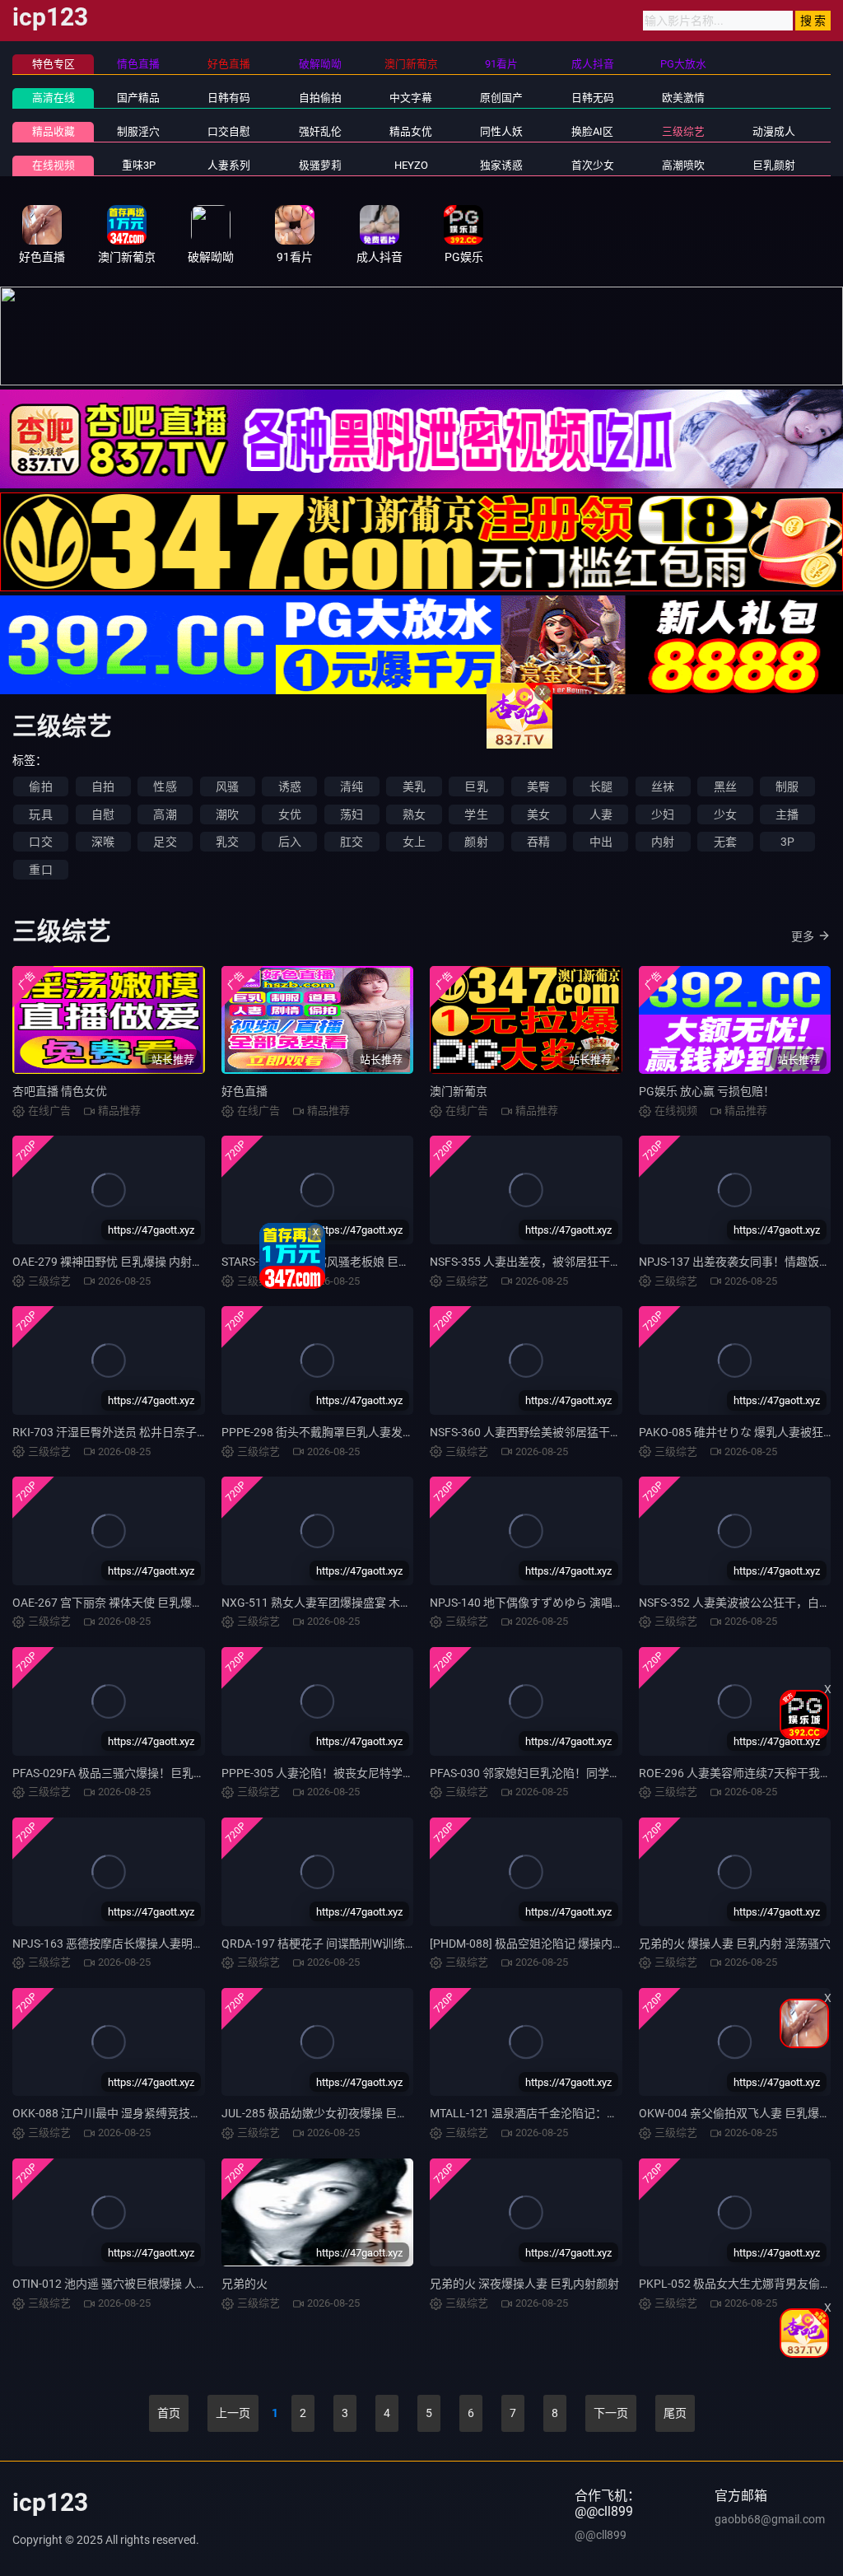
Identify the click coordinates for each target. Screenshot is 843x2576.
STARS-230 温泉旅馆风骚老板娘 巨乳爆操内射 (339, 1262)
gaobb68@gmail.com (770, 2519)
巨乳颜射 (774, 165)
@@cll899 (601, 2535)
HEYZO (411, 165)
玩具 (40, 814)
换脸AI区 (592, 131)
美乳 (414, 786)
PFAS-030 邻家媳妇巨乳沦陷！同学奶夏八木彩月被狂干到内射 (589, 1773)
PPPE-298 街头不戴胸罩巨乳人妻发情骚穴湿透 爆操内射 (365, 1432)
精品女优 (411, 131)
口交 (40, 842)
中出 (601, 842)
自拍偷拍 (320, 98)
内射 (663, 842)
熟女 (414, 814)
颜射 (476, 842)
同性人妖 (501, 131)
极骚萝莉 (320, 165)
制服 (787, 786)
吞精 (538, 842)
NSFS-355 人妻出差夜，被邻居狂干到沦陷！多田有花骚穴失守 (589, 1262)
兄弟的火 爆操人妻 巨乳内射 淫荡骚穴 (735, 1944)
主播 (787, 814)
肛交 (352, 842)
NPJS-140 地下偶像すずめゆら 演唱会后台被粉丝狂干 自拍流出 (591, 1603)
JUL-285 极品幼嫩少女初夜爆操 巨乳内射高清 (338, 2113)
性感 (165, 786)
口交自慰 (229, 131)
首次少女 (593, 165)
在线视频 (54, 165)
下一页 (611, 2413)
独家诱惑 (501, 165)
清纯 (352, 786)
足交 (165, 842)
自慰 (103, 814)
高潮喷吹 (683, 165)
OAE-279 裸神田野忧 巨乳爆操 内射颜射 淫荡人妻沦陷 (149, 1262)
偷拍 (40, 786)
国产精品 (138, 98)
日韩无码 (593, 98)
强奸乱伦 (320, 131)
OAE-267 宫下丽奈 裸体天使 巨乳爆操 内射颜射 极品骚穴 (156, 1603)
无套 (725, 842)
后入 (290, 842)
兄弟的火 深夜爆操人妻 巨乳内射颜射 (524, 2284)
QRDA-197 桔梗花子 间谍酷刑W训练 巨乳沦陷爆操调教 (361, 1944)
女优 (290, 814)
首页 (169, 2413)
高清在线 (54, 98)
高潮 (165, 814)
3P (787, 842)
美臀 (538, 786)
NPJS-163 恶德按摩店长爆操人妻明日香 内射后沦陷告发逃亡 (167, 1944)
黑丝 (725, 786)
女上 (414, 842)
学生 (476, 814)
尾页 (675, 2413)
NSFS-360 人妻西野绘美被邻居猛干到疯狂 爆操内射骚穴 (573, 1432)
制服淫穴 (138, 131)
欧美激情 (683, 98)
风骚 (227, 786)
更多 (803, 936)
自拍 (103, 786)
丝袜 (663, 786)
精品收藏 (54, 131)
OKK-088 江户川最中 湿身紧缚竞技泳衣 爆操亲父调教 (149, 2113)
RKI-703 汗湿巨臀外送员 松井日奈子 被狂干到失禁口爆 (152, 1432)
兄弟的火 (245, 2284)
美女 (538, 814)
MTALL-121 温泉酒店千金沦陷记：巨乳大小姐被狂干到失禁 (582, 2113)
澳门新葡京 (459, 1091)
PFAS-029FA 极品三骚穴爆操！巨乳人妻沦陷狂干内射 (149, 1773)
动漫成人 (774, 131)
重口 (40, 870)
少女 (725, 814)
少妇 (663, 814)
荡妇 (352, 814)
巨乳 (476, 786)
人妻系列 (229, 165)
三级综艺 (683, 131)
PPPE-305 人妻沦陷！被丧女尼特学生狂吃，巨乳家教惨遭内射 (381, 1773)
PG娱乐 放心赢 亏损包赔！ (707, 1091)
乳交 (227, 842)
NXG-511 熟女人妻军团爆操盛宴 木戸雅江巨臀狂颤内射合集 (374, 1603)
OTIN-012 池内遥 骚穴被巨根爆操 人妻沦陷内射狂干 (144, 2284)
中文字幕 (411, 98)
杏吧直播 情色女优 (60, 1091)
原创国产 (501, 98)
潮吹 (227, 814)
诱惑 (290, 786)
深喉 (103, 842)
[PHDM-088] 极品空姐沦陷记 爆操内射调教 (538, 1944)
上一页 (233, 2413)
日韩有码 (229, 98)
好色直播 (245, 1091)
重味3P (139, 165)
